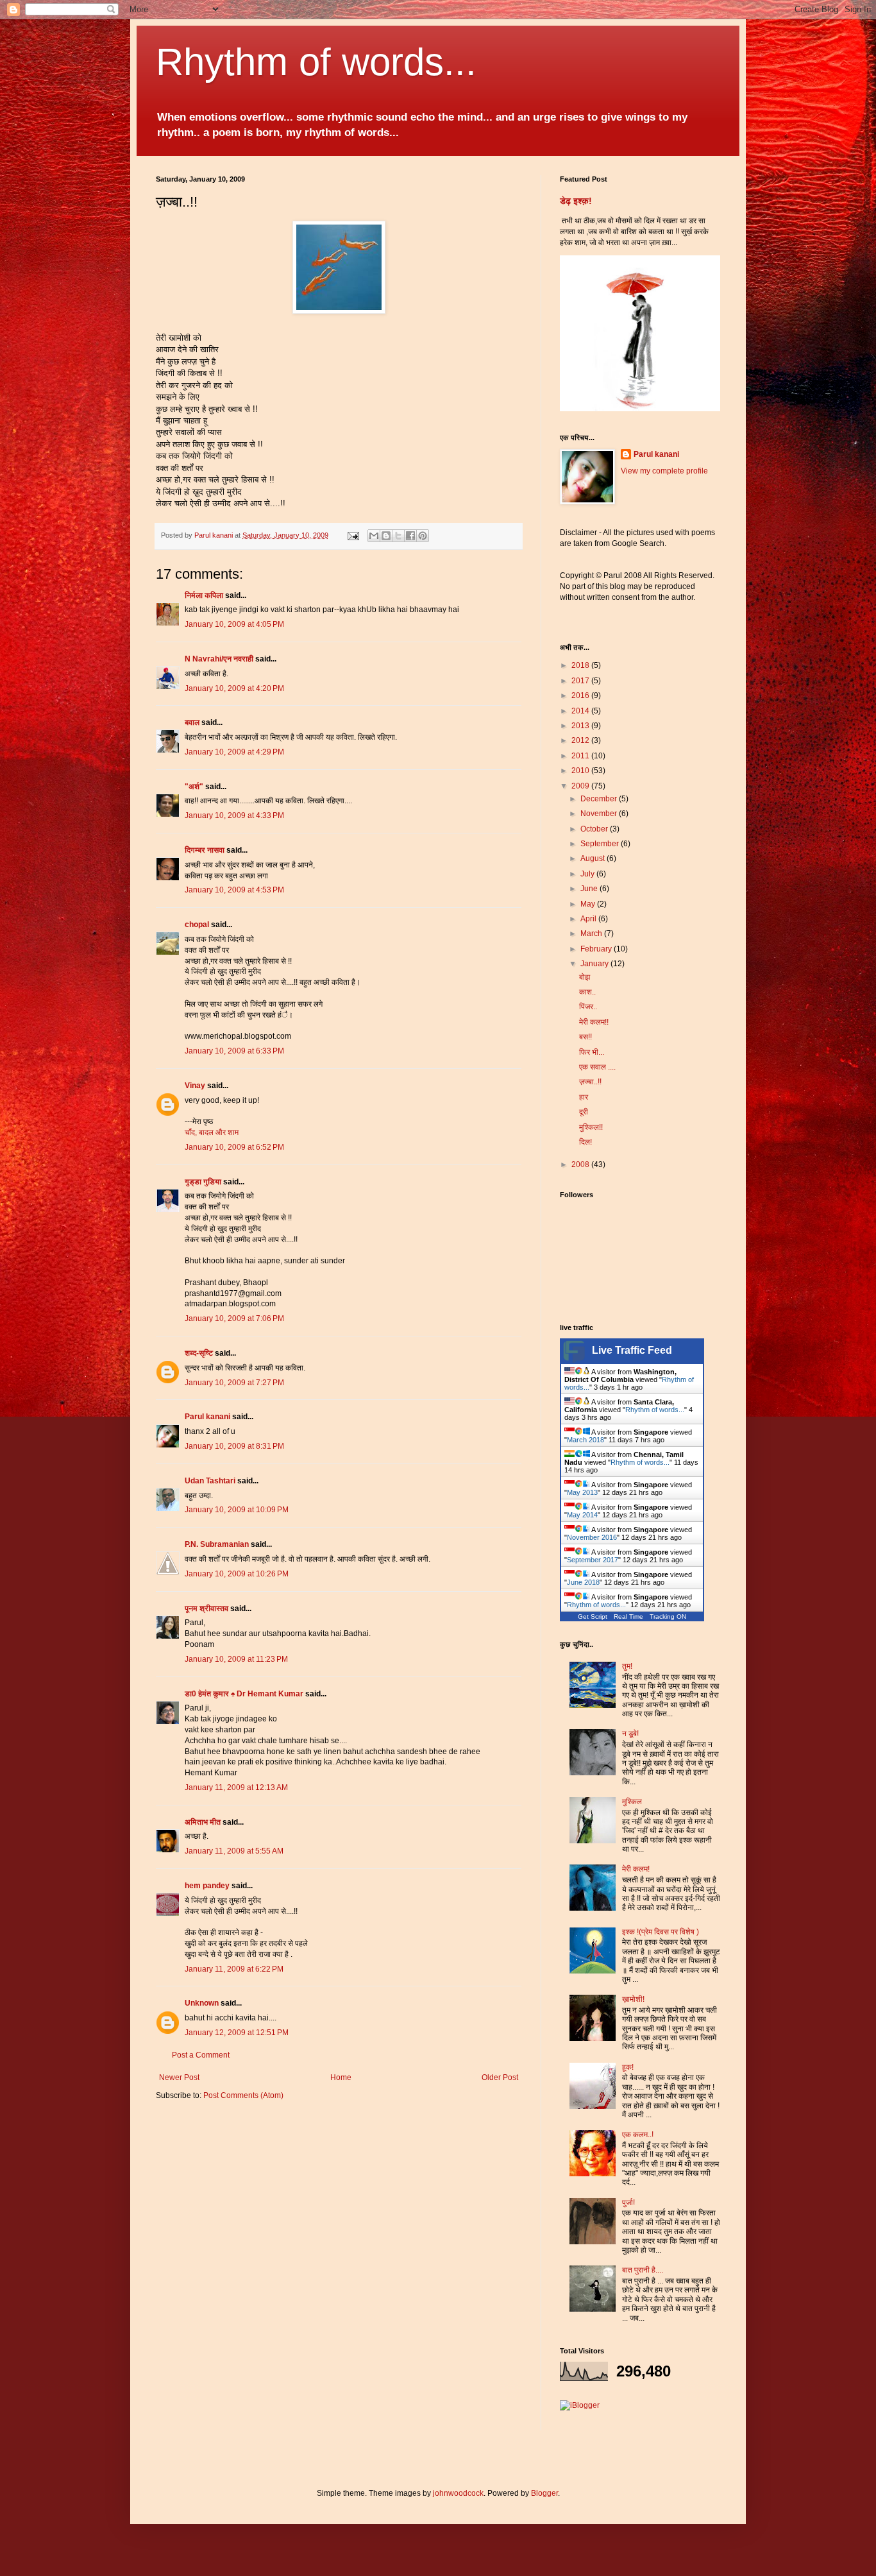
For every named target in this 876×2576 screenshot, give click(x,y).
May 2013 (582, 1492)
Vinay (195, 1086)
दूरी (584, 1112)
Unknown (202, 2003)
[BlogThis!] (386, 536)
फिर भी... (592, 1052)
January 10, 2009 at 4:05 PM (234, 624)
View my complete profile (664, 471)
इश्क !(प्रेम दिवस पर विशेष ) (661, 1932)
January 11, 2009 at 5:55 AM (234, 1851)
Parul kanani (207, 1417)
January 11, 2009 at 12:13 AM (236, 1787)
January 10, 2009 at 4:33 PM (234, 815)
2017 (581, 681)
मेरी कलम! (636, 1869)
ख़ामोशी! (633, 1999)
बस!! (585, 1037)
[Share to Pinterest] (423, 536)
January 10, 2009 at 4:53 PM (234, 890)
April (589, 919)
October (595, 829)
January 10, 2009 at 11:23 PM (236, 1659)
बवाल (192, 722)
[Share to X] (398, 536)
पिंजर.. (588, 1007)
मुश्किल (632, 1802)
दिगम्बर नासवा (205, 850)
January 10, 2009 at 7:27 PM (234, 1383)
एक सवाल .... (597, 1067)
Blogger (544, 2493)
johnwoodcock (458, 2493)
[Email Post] (353, 535)
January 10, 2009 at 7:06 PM (234, 1318)
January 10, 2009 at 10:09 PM (237, 1510)
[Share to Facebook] (410, 536)
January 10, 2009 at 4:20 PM (234, 688)
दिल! (585, 1142)
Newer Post (179, 2077)
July (588, 874)
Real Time (628, 1616)
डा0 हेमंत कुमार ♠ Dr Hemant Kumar (244, 1694)
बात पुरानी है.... (643, 2270)
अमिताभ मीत (203, 1822)
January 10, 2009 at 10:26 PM (237, 1574)
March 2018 (585, 1440)
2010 (581, 771)
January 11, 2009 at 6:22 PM (234, 1969)
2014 (581, 711)
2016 (581, 695)
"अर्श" (194, 787)
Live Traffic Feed (632, 1350)
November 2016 (592, 1537)
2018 (581, 665)
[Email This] (374, 536)
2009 (581, 786)
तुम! (627, 1666)
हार (584, 1097)
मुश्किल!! (591, 1127)
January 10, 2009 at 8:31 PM (234, 1446)
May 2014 (582, 1515)
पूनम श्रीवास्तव (206, 1608)
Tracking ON (668, 1616)
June (590, 889)
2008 (581, 1164)
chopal (197, 925)
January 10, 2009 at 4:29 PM (234, 752)
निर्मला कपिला (204, 595)
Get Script (593, 1616)
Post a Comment (201, 2055)
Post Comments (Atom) (243, 2095)
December (600, 799)
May (589, 904)
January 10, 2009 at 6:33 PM (234, 1051)
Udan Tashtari (210, 1481)
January (595, 964)
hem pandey (207, 1886)
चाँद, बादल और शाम (212, 1132)
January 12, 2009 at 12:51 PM (237, 2033)
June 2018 (583, 1582)
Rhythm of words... (316, 62)
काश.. (587, 992)
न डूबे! (630, 1734)
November (600, 814)
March (592, 934)
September (601, 844)
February (597, 949)
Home (341, 2077)
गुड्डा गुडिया (203, 1182)
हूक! (628, 2067)
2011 (581, 756)
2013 (581, 726)
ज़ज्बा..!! (590, 1082)
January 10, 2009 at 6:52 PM (234, 1147)
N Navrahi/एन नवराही (219, 659)
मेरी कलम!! (594, 1022)
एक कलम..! (638, 2135)
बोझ (585, 977)
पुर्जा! (628, 2203)
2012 (581, 740)
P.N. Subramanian (217, 1544)
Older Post (500, 2077)
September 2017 (593, 1560)
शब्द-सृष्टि (199, 1353)
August (594, 858)
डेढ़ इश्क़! (576, 201)
